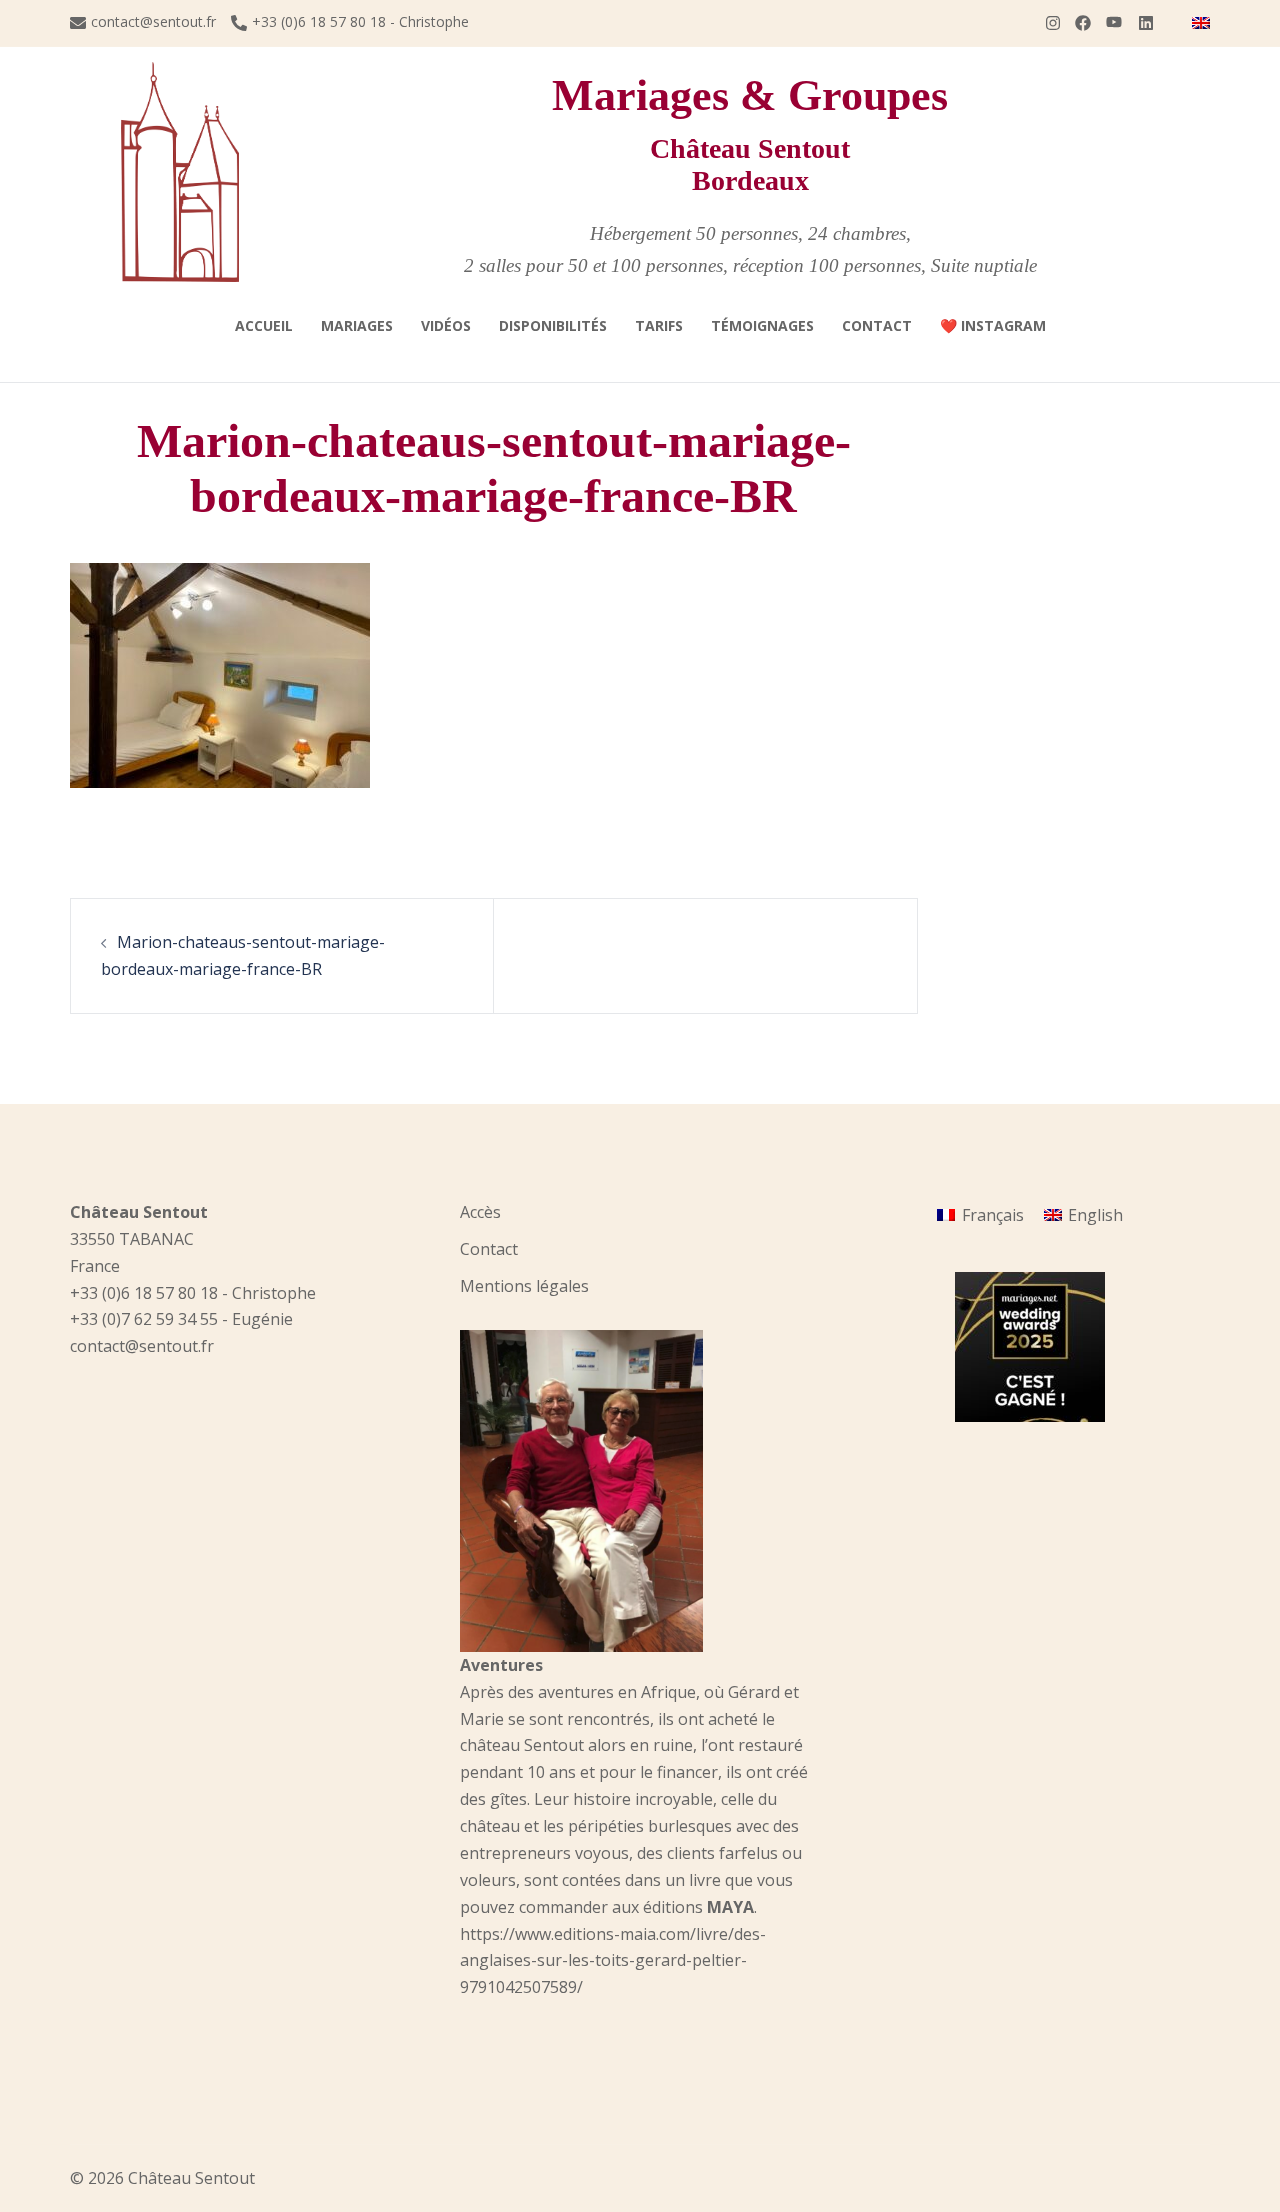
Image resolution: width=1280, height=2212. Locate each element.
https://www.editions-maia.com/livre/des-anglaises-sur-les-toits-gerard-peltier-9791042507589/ (613, 1961)
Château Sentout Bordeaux (750, 164)
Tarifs (659, 325)
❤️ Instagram (993, 325)
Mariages (357, 325)
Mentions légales (524, 1286)
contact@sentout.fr (153, 23)
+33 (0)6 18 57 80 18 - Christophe (360, 23)
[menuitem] (1201, 23)
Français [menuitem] (993, 1215)
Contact (877, 325)
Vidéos (446, 325)
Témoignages (762, 325)
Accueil (264, 325)
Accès (480, 1212)
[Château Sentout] (180, 171)
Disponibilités (553, 325)
